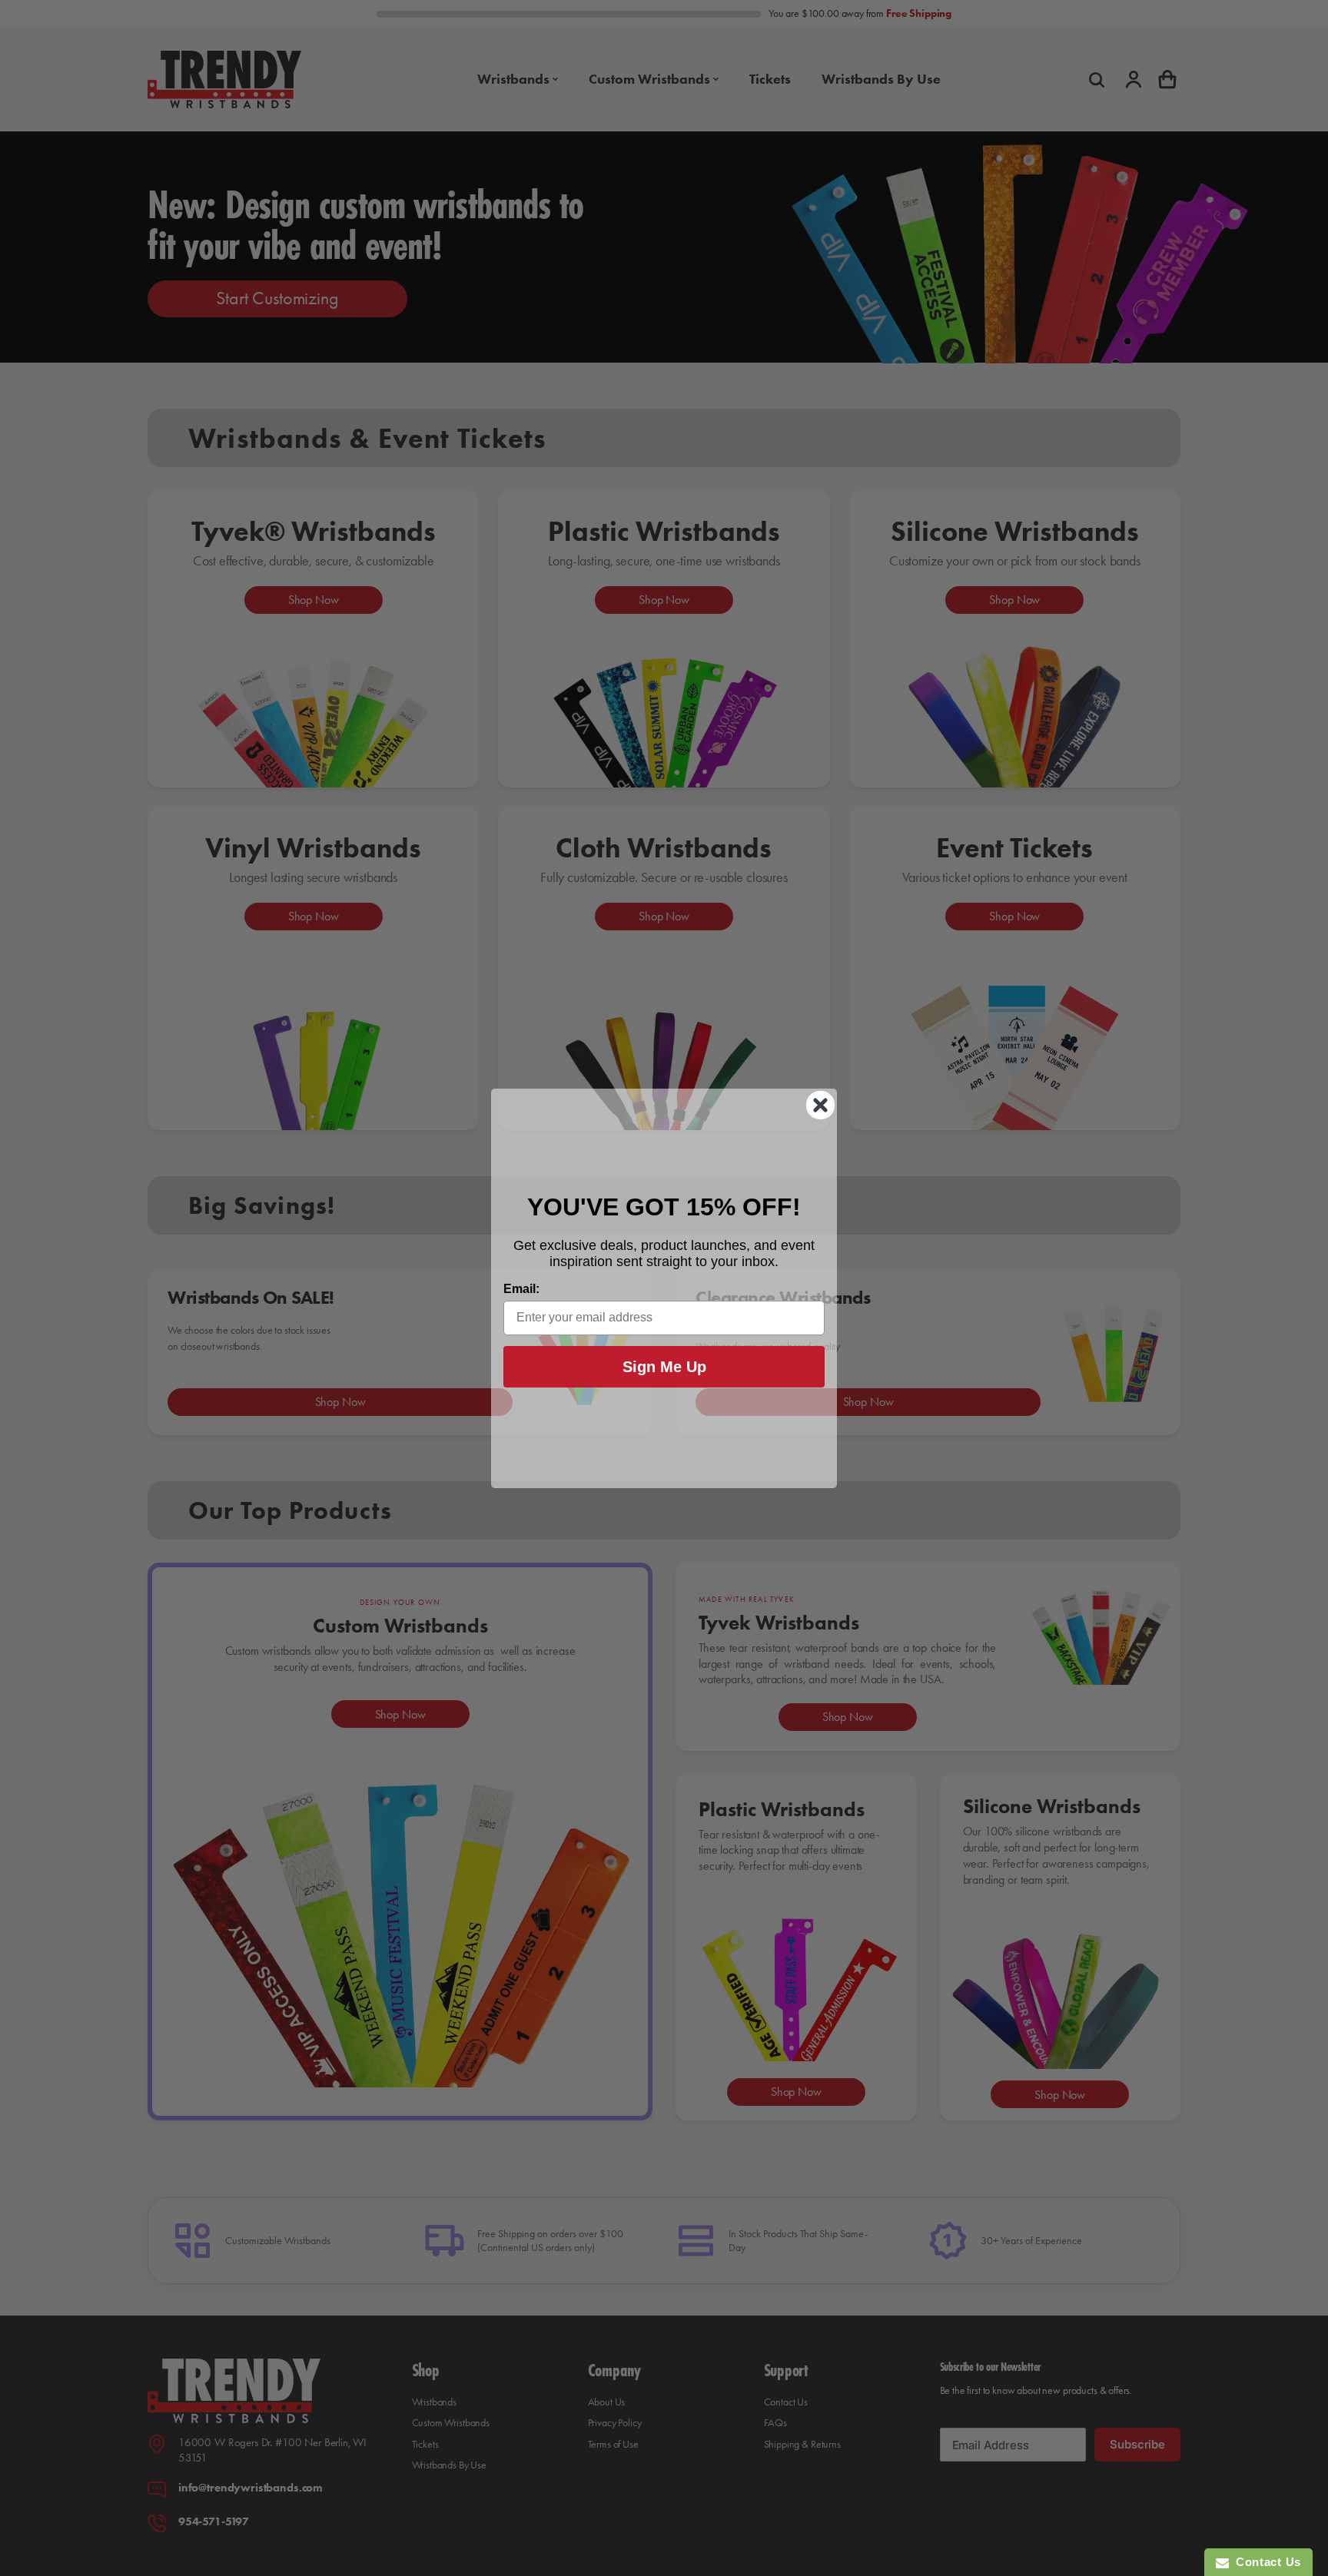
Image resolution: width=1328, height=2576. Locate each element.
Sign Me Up (664, 1367)
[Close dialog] (820, 1105)
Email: (521, 1289)
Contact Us (1265, 2562)
